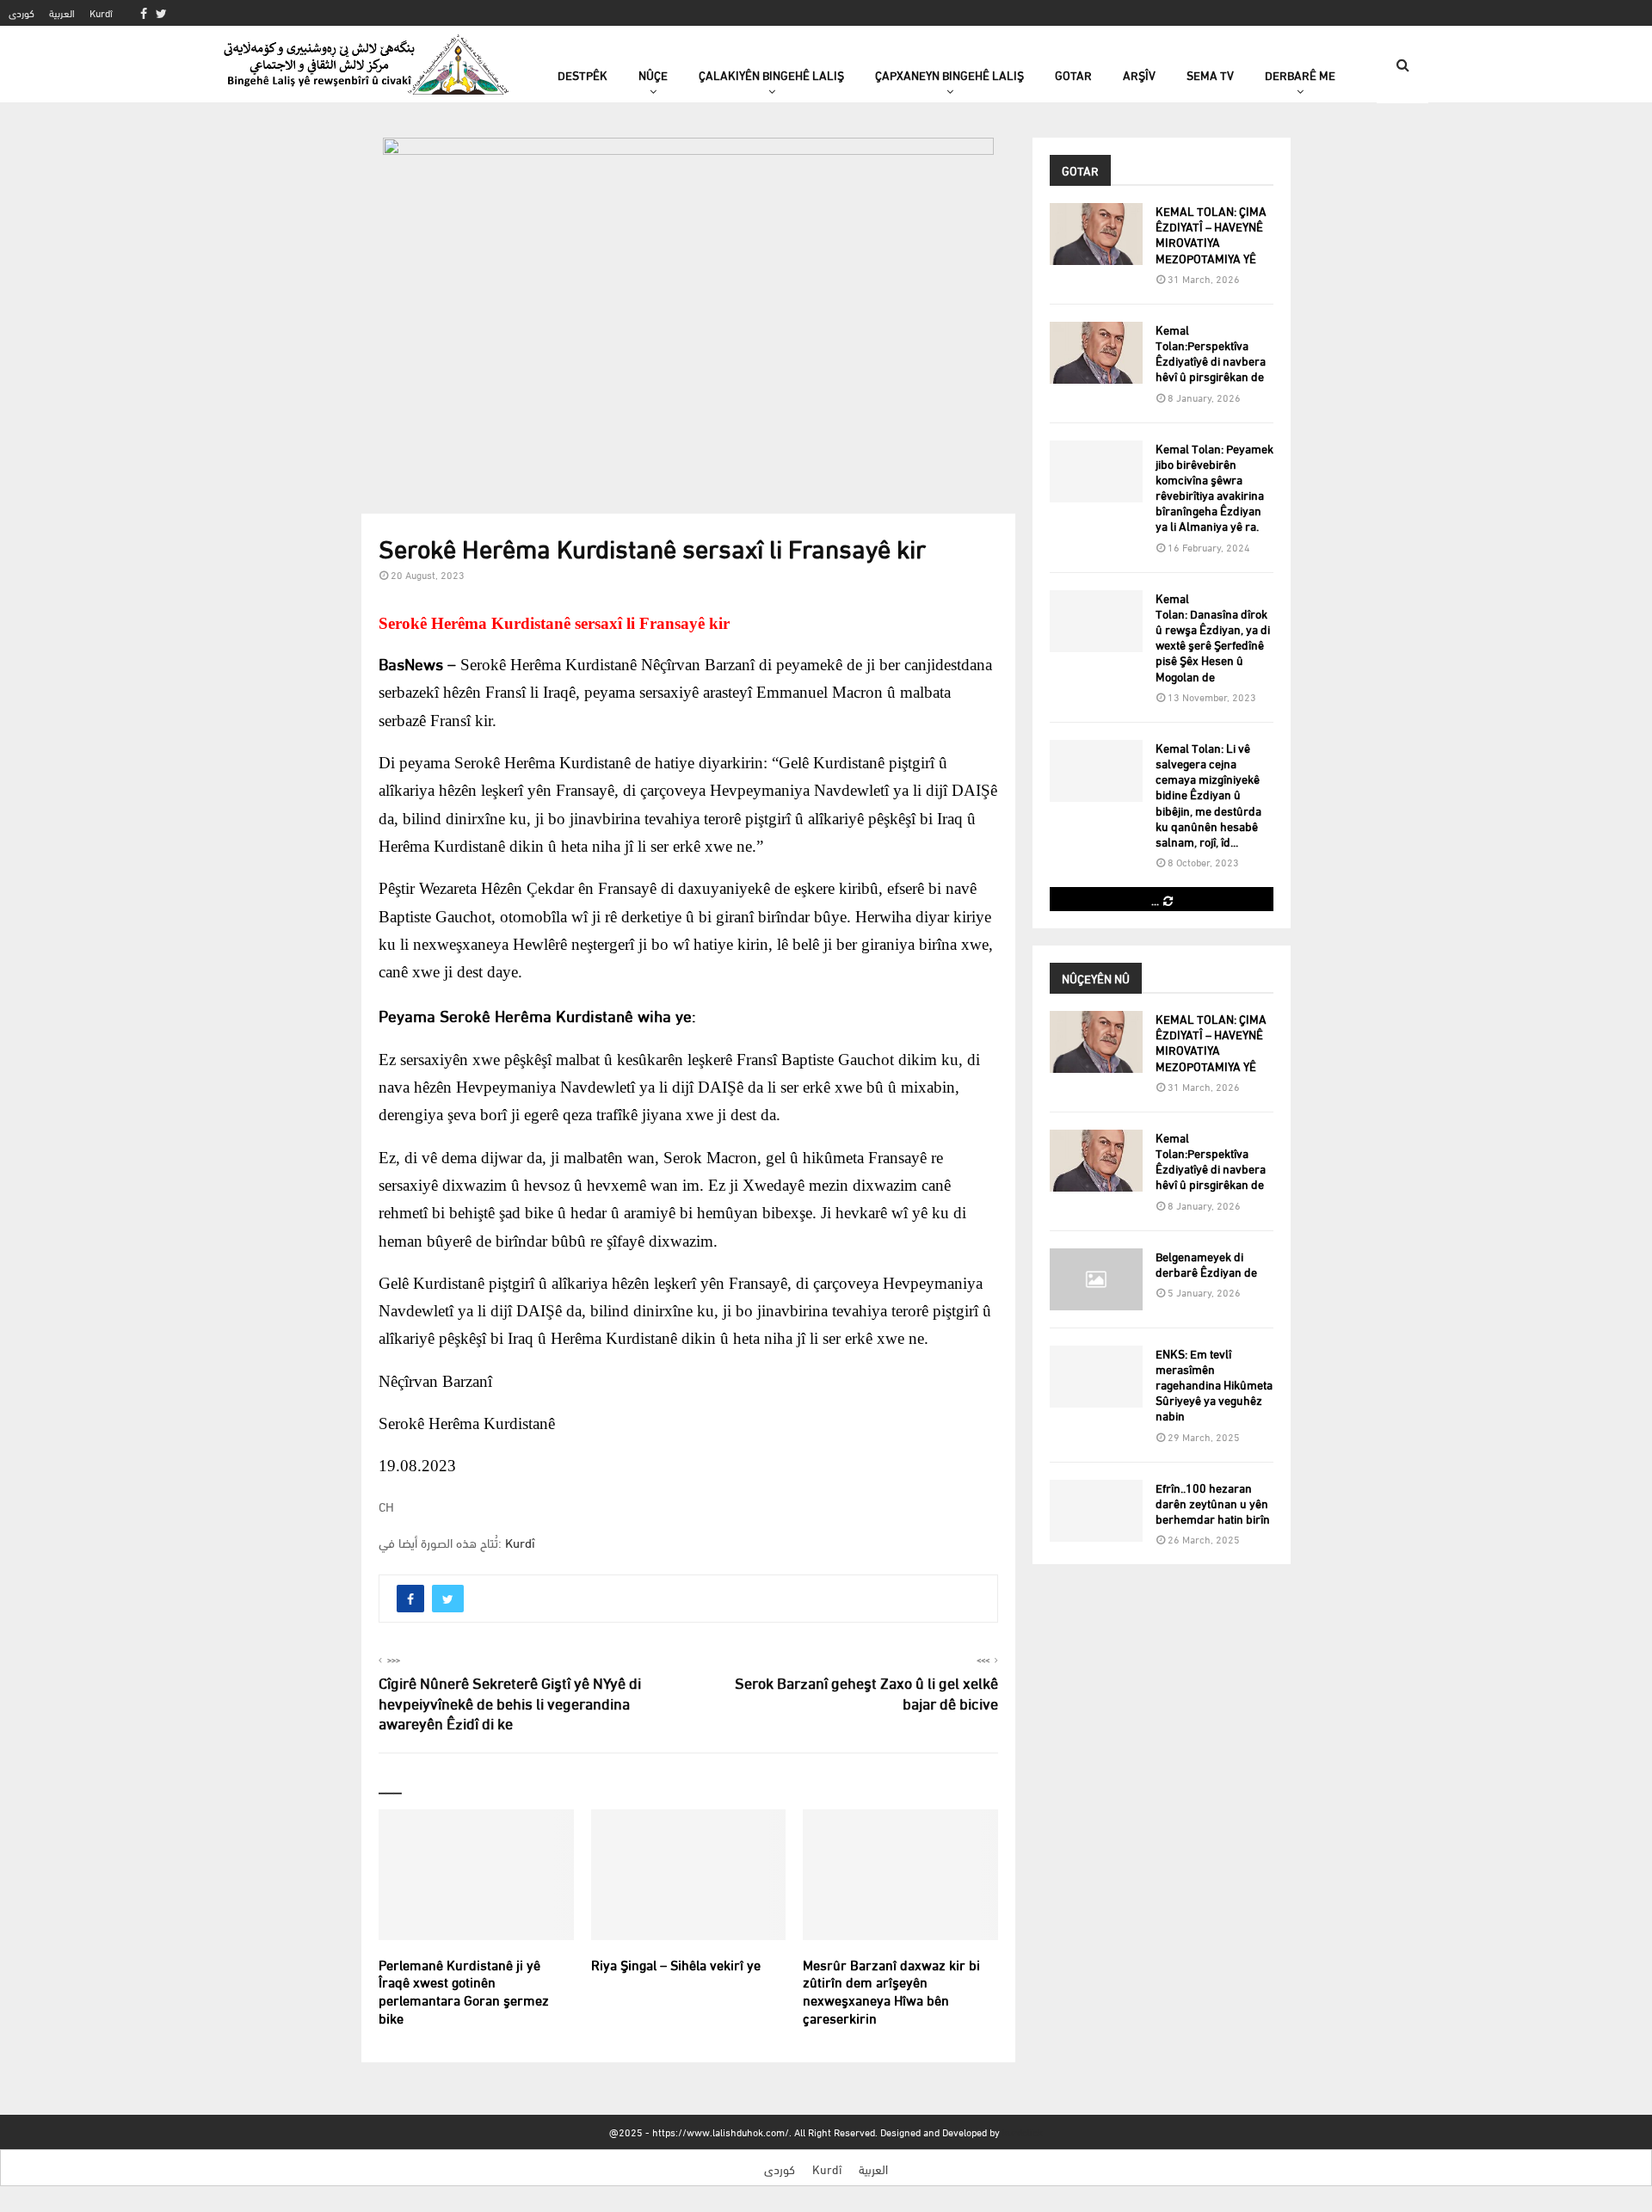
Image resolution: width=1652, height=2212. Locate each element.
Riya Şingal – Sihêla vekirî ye (676, 1964)
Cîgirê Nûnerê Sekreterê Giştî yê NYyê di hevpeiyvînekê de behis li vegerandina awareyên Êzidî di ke (510, 1702)
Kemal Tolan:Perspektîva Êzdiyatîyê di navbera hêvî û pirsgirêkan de (1211, 353)
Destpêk (583, 74)
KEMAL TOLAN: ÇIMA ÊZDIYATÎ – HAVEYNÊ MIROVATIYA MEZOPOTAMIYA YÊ (1211, 234)
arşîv (1139, 74)
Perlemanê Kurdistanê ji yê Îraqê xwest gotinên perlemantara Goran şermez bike (464, 1990)
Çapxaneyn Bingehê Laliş (949, 74)
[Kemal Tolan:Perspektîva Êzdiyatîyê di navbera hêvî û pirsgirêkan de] (1096, 353)
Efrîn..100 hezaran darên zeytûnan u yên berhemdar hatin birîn (1213, 1503)
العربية (62, 12)
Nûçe (653, 74)
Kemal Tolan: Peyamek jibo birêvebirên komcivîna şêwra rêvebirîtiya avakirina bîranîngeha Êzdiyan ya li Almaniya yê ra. (1214, 487)
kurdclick (1023, 2132)
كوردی (22, 12)
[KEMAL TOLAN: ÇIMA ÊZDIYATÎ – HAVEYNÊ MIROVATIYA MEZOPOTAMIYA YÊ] (1096, 234)
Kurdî (101, 12)
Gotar (1073, 74)
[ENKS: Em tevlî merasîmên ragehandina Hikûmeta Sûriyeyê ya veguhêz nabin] (1096, 1377)
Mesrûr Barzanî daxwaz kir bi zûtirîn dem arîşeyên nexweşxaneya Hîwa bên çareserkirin (891, 1990)
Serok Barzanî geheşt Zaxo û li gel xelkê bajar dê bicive (866, 1692)
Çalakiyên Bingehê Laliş (771, 74)
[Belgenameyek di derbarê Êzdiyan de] (1096, 1279)
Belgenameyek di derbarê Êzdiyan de (1206, 1263)
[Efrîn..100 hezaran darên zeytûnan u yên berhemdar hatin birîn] (1096, 1511)
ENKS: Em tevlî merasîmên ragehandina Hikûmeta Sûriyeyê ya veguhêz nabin (1214, 1384)
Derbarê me (1300, 74)
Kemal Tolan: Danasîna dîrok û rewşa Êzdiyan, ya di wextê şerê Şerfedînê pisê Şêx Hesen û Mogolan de (1213, 637)
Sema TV (1210, 74)
